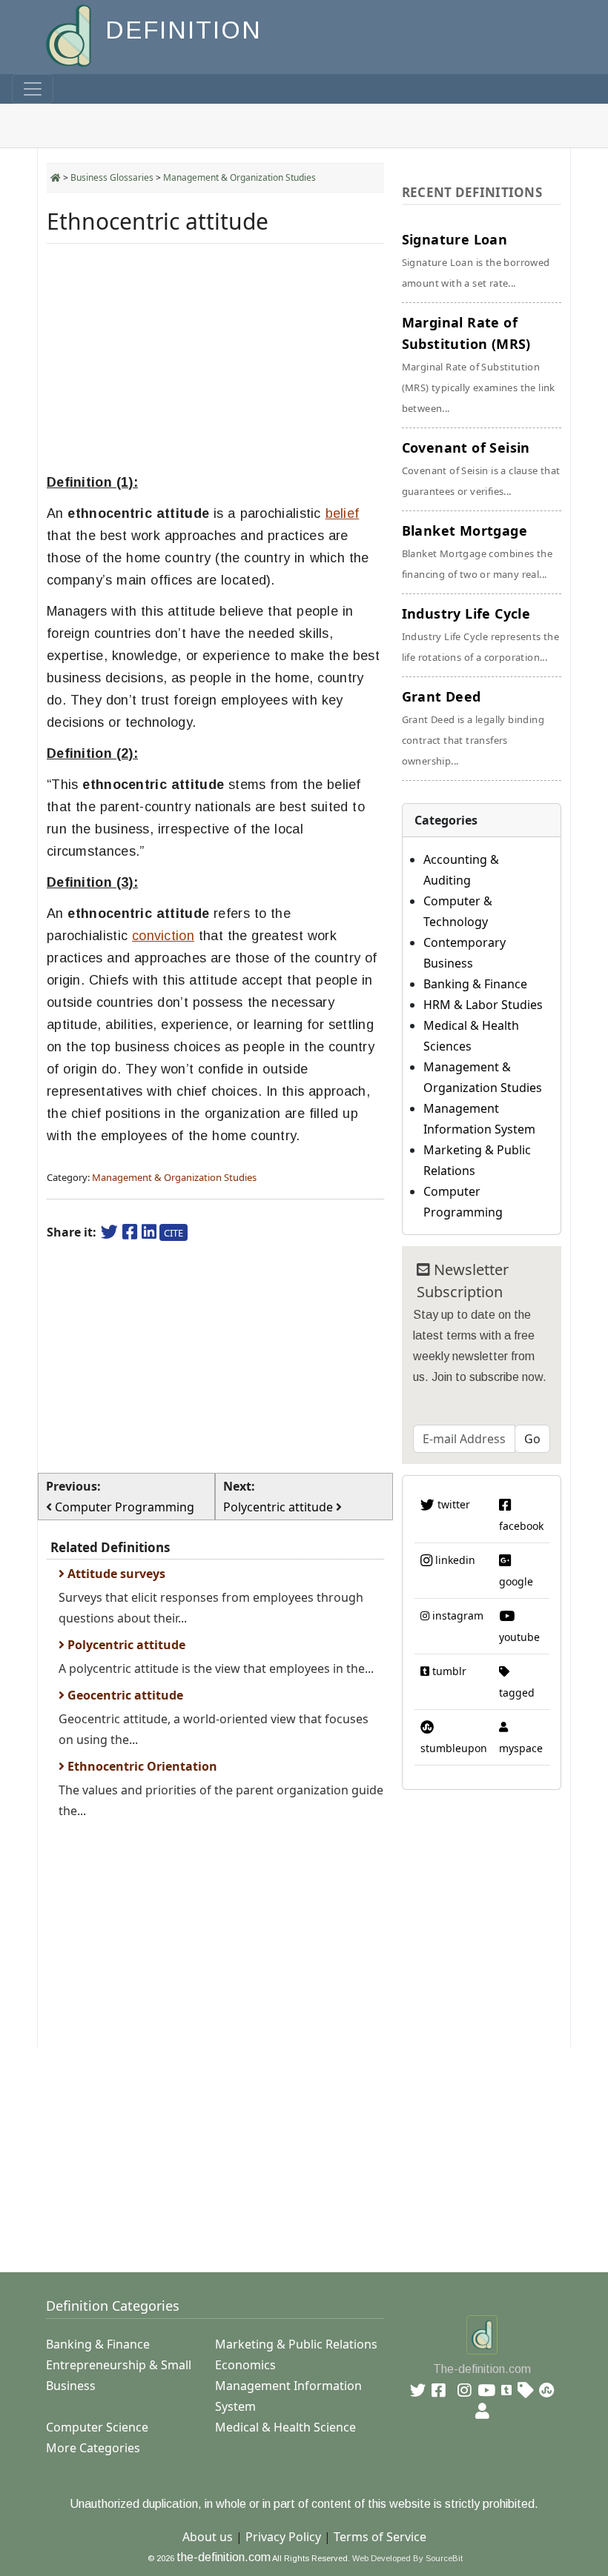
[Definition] (70, 34)
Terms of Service (380, 2537)
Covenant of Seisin (481, 468)
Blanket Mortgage (478, 551)
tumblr (448, 1671)
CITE (174, 1233)
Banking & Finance (475, 984)
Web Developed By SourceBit (407, 2558)
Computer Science (97, 2427)
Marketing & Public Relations (296, 2344)
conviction (163, 936)
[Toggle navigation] (33, 89)
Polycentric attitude (125, 1645)
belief (343, 513)
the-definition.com (224, 2557)
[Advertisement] (215, 359)
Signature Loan (476, 260)
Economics (245, 2365)
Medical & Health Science (285, 2427)
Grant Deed (473, 728)
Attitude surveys (115, 1574)
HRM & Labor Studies (483, 1005)
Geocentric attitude (124, 1695)
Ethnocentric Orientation (141, 1766)
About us (208, 2537)
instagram (456, 1615)
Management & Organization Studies (239, 177)
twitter (452, 1504)
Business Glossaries (112, 177)
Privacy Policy (283, 2537)
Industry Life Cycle (481, 634)
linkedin (454, 1560)
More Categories (93, 2448)
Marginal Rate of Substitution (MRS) (479, 364)
